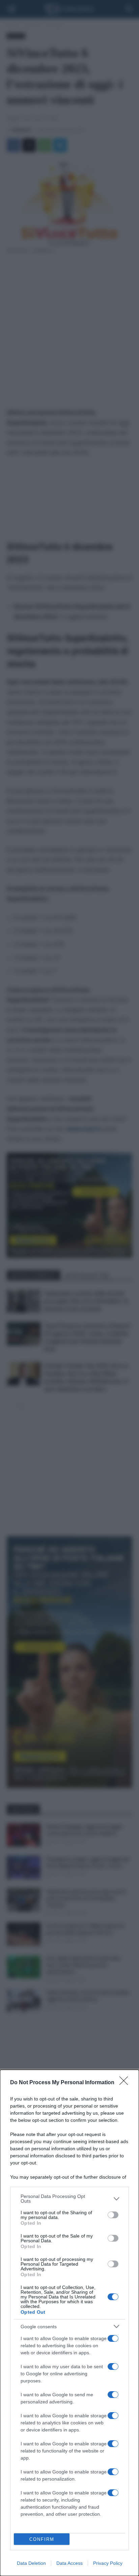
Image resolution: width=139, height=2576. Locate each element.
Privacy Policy (108, 2563)
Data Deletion (31, 2563)
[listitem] (69, 2199)
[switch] (113, 2215)
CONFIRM (42, 2539)
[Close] (126, 2083)
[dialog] (69, 2323)
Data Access (69, 2563)
